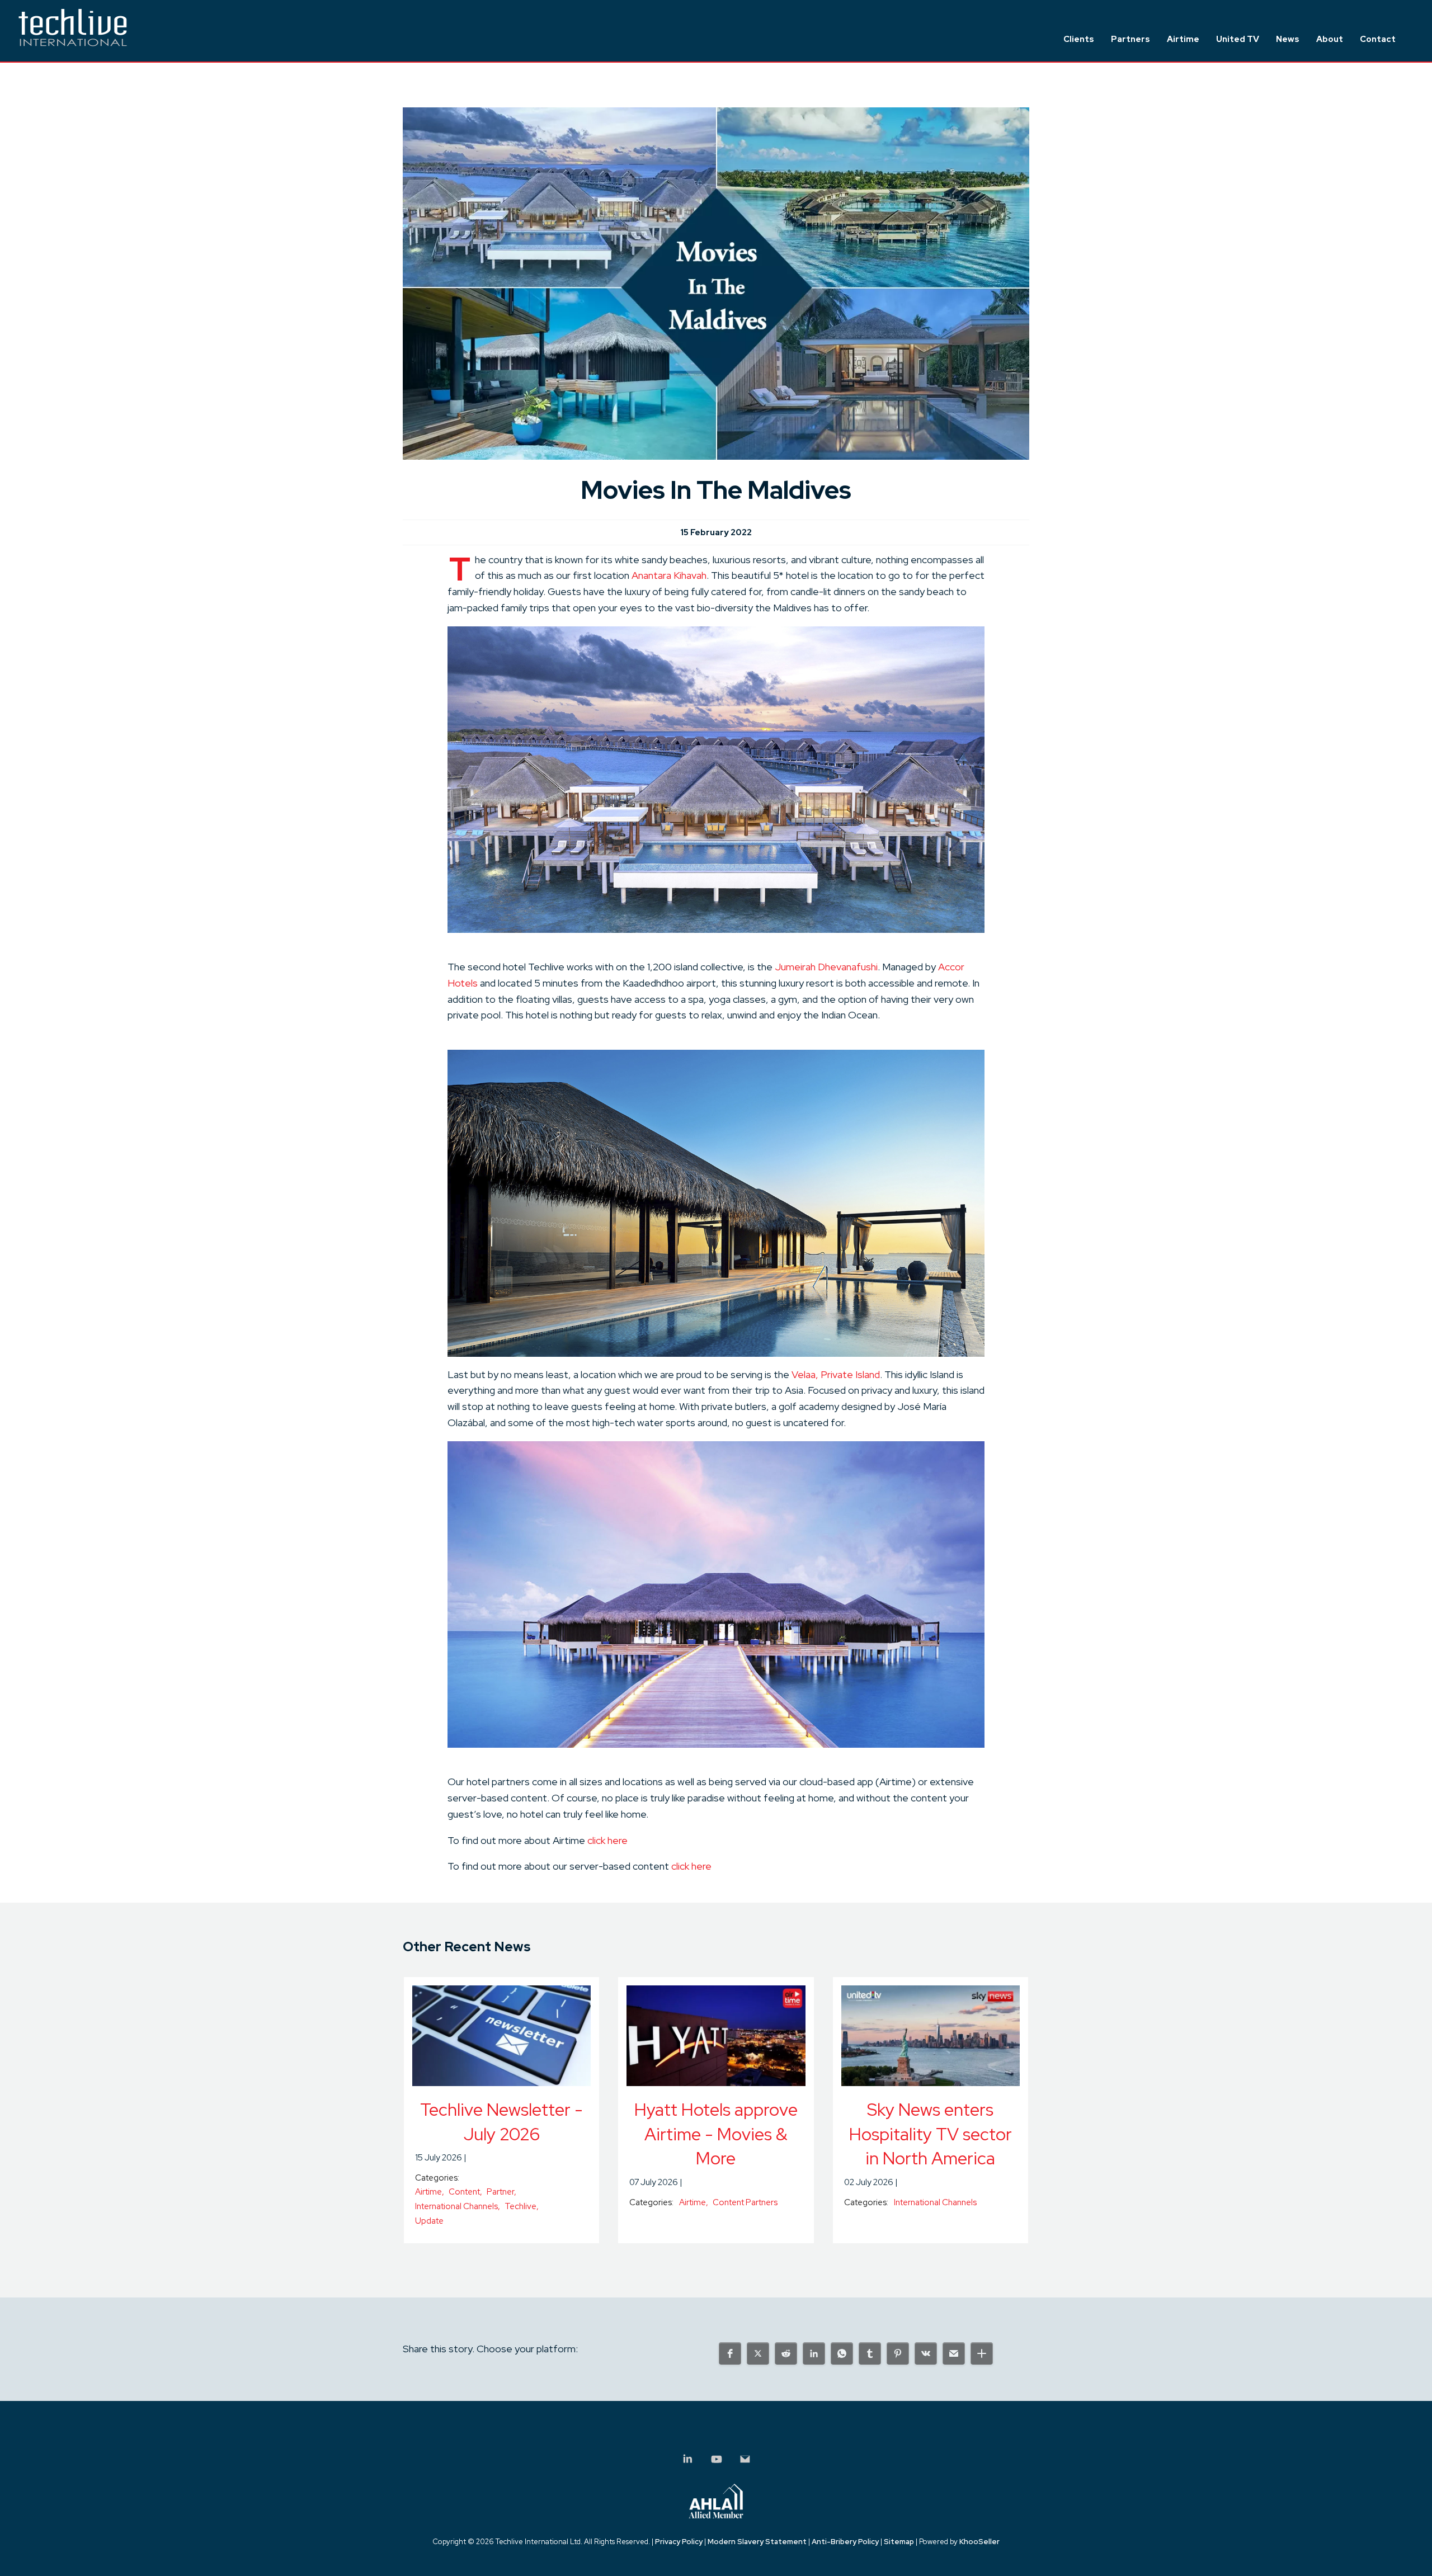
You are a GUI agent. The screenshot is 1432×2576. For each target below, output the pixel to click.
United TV (1238, 39)
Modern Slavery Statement (757, 2542)
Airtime (1183, 39)
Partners (1130, 39)
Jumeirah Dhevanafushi (826, 967)
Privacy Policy (679, 2542)
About (1330, 39)
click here (607, 1840)
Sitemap (899, 2542)
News (1288, 39)
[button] (730, 2353)
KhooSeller (979, 2542)
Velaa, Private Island (836, 1374)
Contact (1378, 39)
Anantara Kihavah (669, 575)
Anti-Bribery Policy (845, 2542)
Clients (1079, 39)
